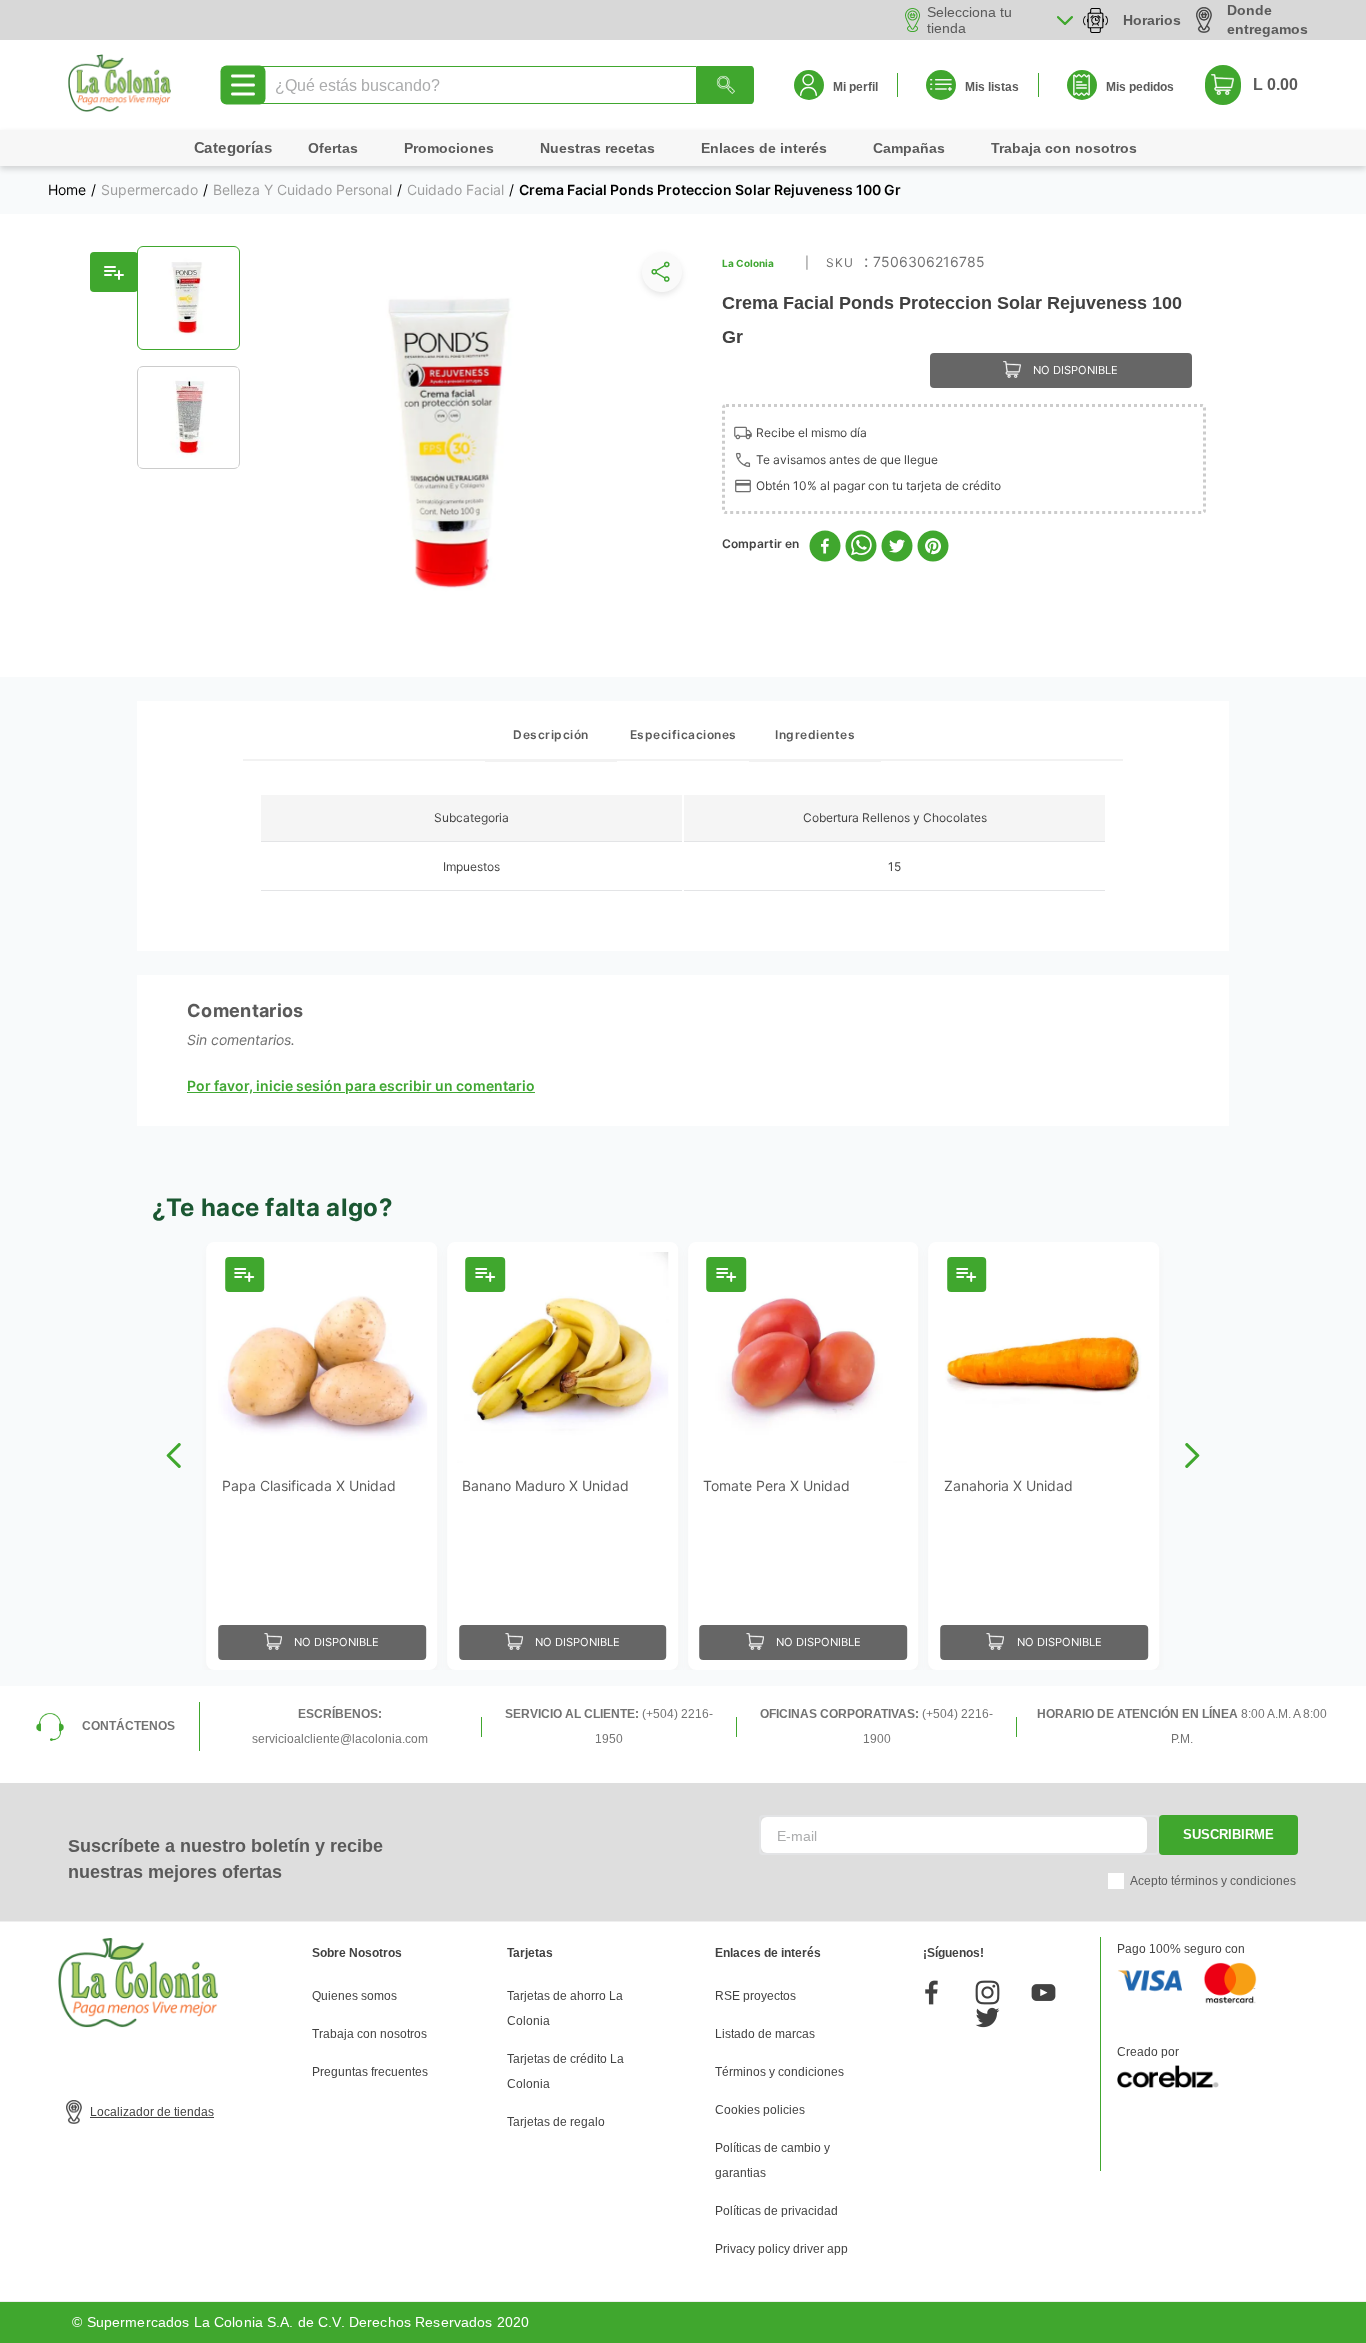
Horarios (1152, 20)
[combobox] (505, 85)
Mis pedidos (1140, 87)
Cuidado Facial (455, 190)
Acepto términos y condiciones (1213, 1881)
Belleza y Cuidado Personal (302, 190)
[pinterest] (933, 547)
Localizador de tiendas (152, 2112)
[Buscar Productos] (725, 85)
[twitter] (897, 547)
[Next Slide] (1191, 1455)
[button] (658, 276)
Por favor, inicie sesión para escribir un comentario (361, 1086)
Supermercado (149, 190)
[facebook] (825, 547)
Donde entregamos (1267, 19)
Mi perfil (855, 87)
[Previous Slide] (174, 1455)
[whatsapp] (861, 547)
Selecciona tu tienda (969, 20)
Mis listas (992, 87)
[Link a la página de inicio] (67, 190)
